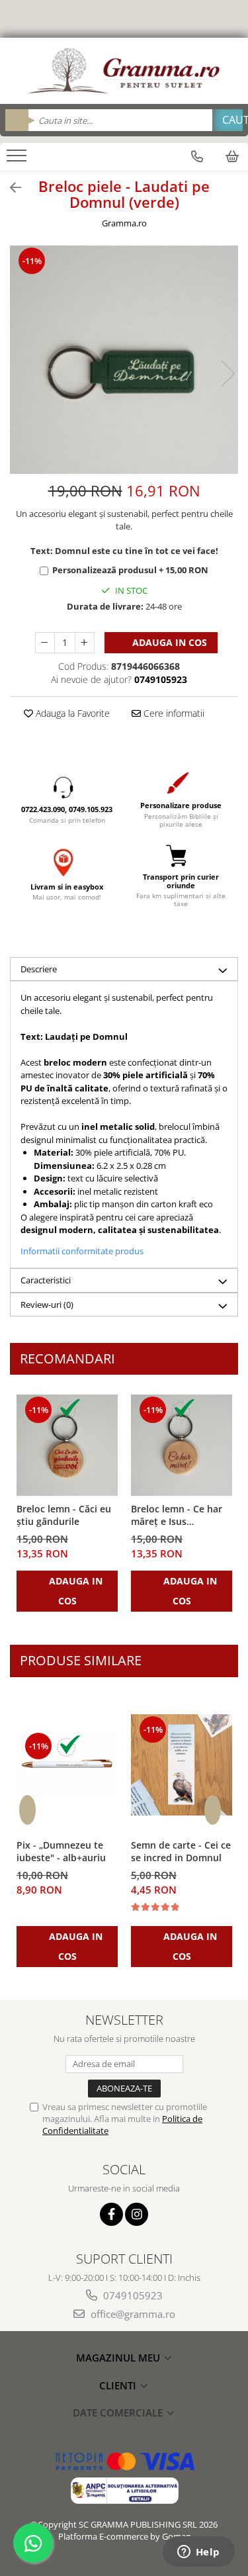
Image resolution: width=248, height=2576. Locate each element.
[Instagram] (137, 2214)
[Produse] (18, 160)
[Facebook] (111, 2214)
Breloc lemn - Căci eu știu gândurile (64, 1515)
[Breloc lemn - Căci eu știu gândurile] (67, 1445)
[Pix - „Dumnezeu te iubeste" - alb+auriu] (67, 1765)
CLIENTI (119, 2385)
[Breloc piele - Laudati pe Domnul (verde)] (124, 360)
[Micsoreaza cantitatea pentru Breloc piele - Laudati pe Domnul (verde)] (45, 643)
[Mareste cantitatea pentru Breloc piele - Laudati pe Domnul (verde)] (85, 643)
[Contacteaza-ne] (197, 156)
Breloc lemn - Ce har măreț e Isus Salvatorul (177, 1516)
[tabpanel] (124, 360)
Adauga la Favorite (71, 713)
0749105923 (132, 2295)
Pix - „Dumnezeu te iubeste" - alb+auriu (61, 1851)
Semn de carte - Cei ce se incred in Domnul (181, 1851)
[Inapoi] (10, 188)
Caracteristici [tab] (46, 1280)
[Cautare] (227, 120)
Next (227, 374)
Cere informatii (173, 713)
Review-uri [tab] (47, 1305)
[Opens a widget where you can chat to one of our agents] (198, 2553)
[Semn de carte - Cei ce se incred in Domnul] (182, 1765)
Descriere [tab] (39, 969)
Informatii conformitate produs (82, 1251)
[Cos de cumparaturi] (232, 156)
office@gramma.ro (132, 2314)
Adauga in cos (168, 642)
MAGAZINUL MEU (119, 2358)
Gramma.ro (124, 223)
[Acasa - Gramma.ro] (124, 71)
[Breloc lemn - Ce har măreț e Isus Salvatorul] (182, 1445)
